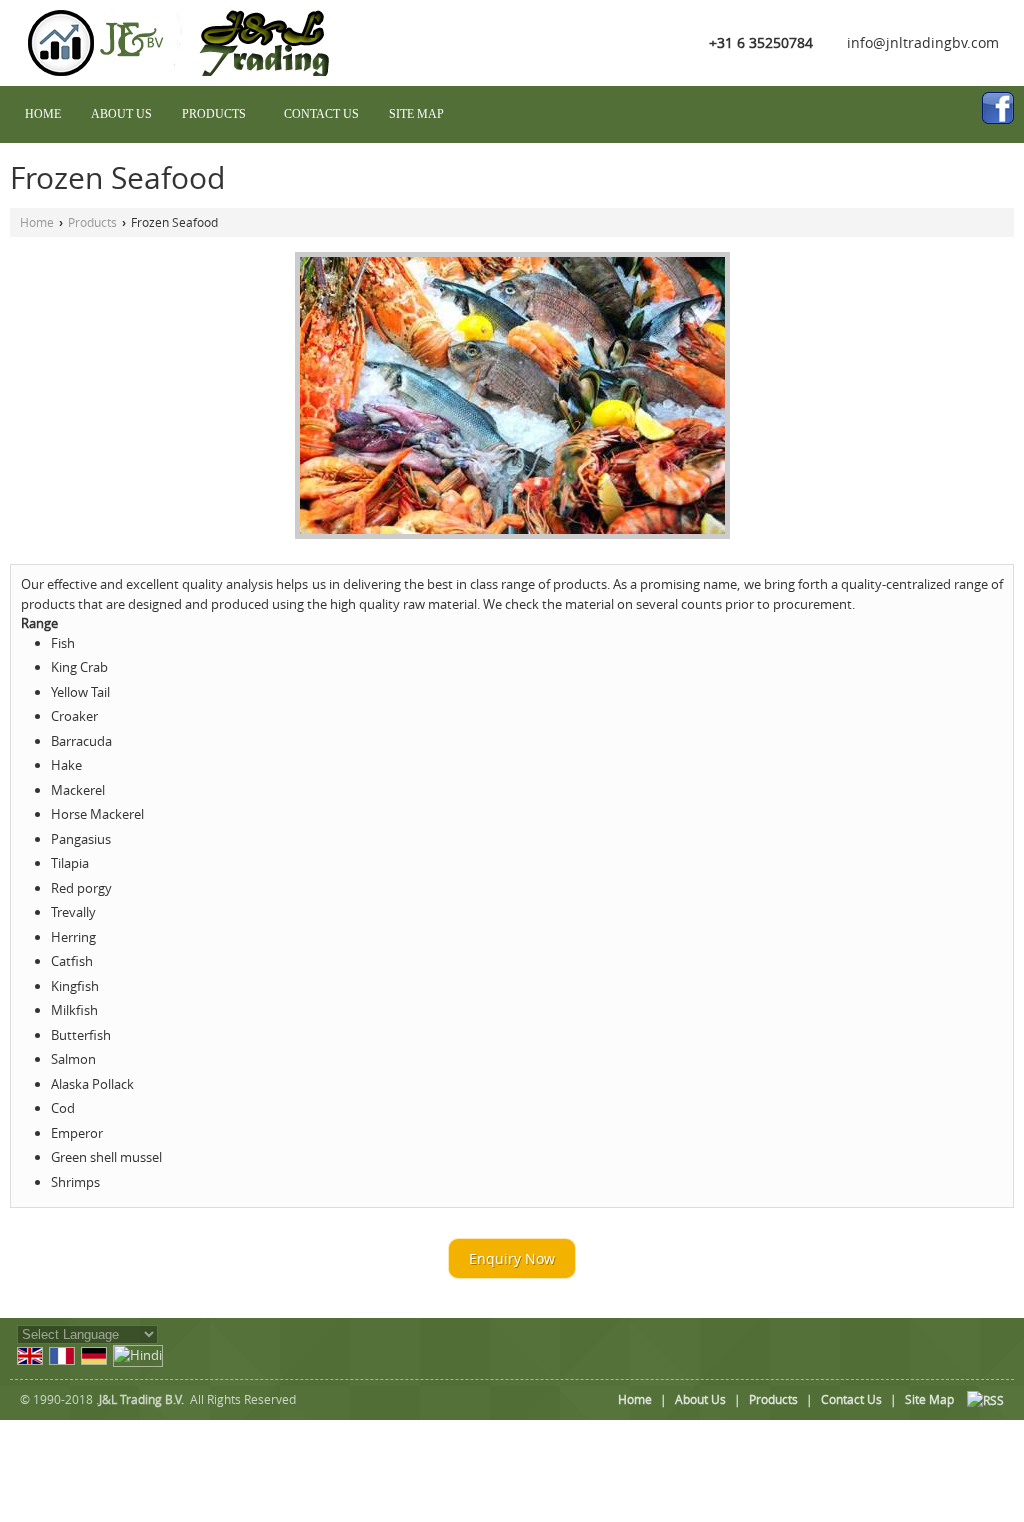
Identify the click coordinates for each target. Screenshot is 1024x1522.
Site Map (416, 114)
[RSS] (985, 1399)
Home (43, 114)
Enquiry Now (512, 1258)
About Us (121, 114)
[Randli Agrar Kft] (187, 71)
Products (214, 114)
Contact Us (321, 114)
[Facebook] (998, 108)
